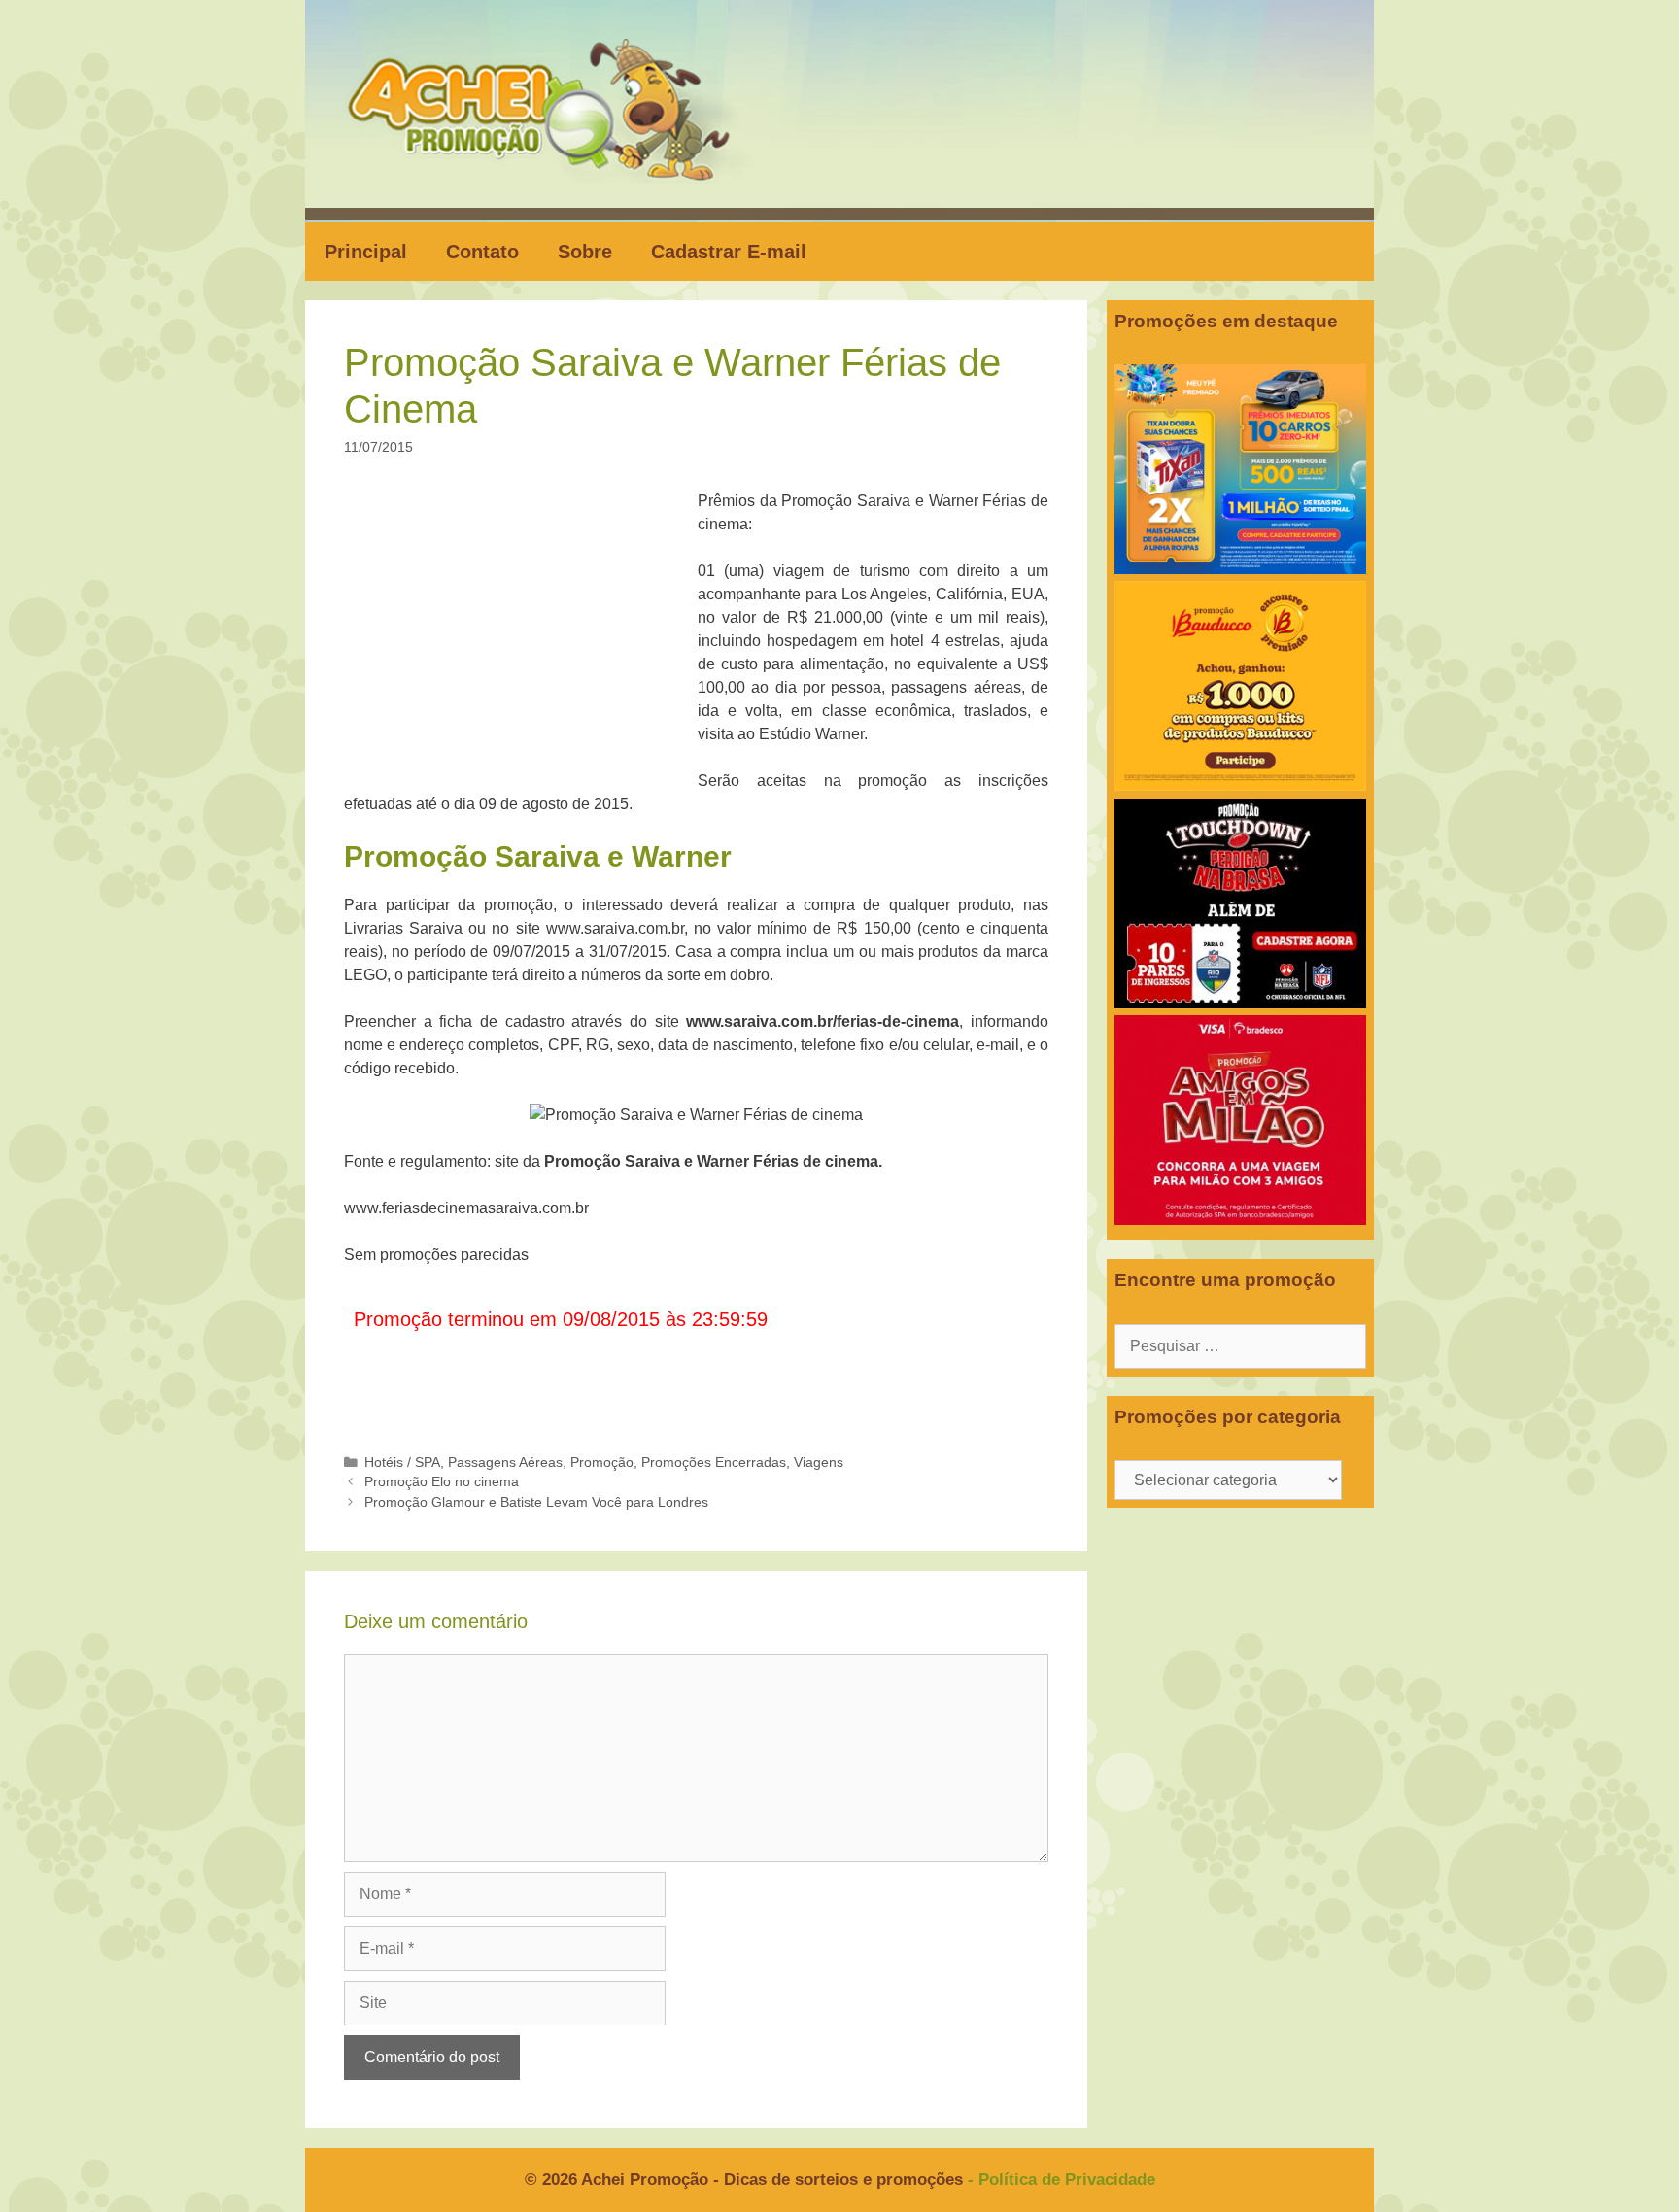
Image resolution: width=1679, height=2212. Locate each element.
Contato (482, 252)
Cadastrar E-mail (729, 252)
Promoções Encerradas (714, 1463)
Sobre (585, 252)
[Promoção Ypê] (1240, 569)
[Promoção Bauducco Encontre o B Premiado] (1240, 785)
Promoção (602, 1463)
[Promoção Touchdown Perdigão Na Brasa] (1240, 1003)
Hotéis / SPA (402, 1463)
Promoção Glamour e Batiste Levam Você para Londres (536, 1502)
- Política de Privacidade (1062, 2179)
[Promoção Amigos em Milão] (1240, 1220)
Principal (366, 252)
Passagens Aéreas (505, 1463)
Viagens (819, 1463)
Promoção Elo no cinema (442, 1482)
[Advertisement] (527, 633)
